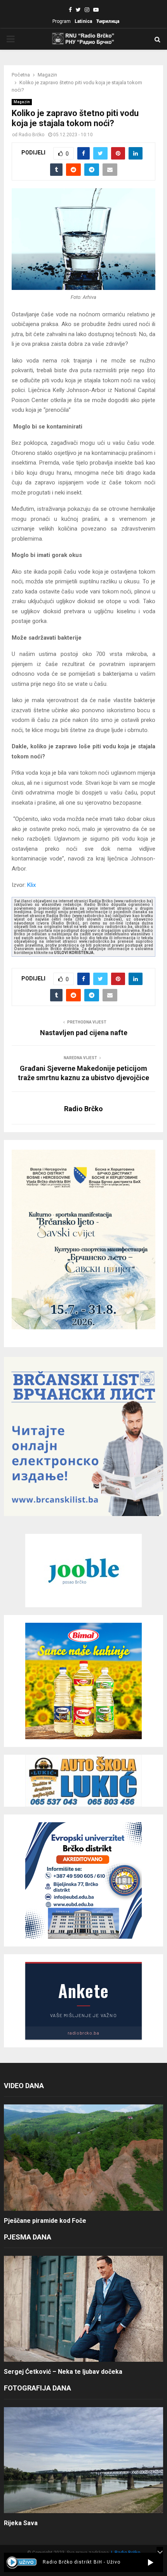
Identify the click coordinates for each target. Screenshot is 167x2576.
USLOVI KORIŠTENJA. (74, 953)
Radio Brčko (31, 135)
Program (62, 21)
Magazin (22, 102)
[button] (150, 2562)
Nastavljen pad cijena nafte (84, 1033)
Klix (31, 885)
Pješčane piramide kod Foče (45, 2221)
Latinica (83, 21)
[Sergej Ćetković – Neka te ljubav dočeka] (83, 2309)
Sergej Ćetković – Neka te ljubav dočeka (63, 2372)
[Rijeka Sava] (83, 2460)
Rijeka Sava (21, 2523)
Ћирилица (108, 21)
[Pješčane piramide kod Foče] (83, 2157)
